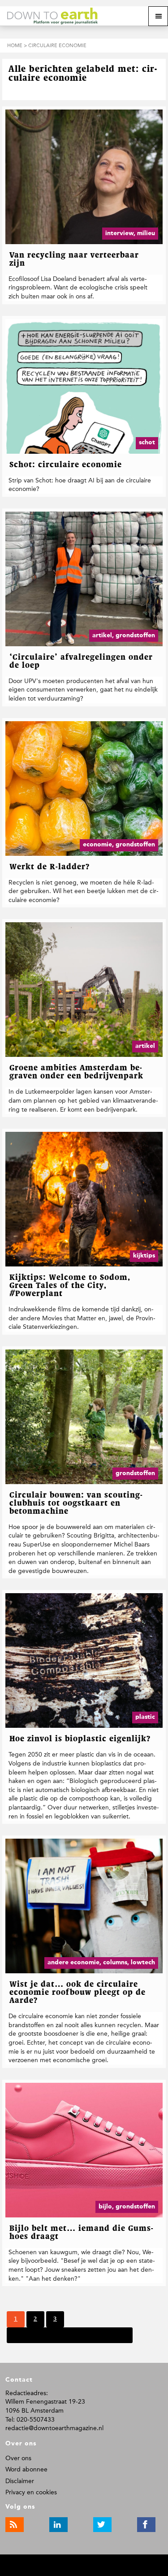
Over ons (18, 2458)
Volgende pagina (37, 2335)
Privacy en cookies (31, 2492)
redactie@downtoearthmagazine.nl (54, 2428)
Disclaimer (20, 2481)
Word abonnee (26, 2469)
